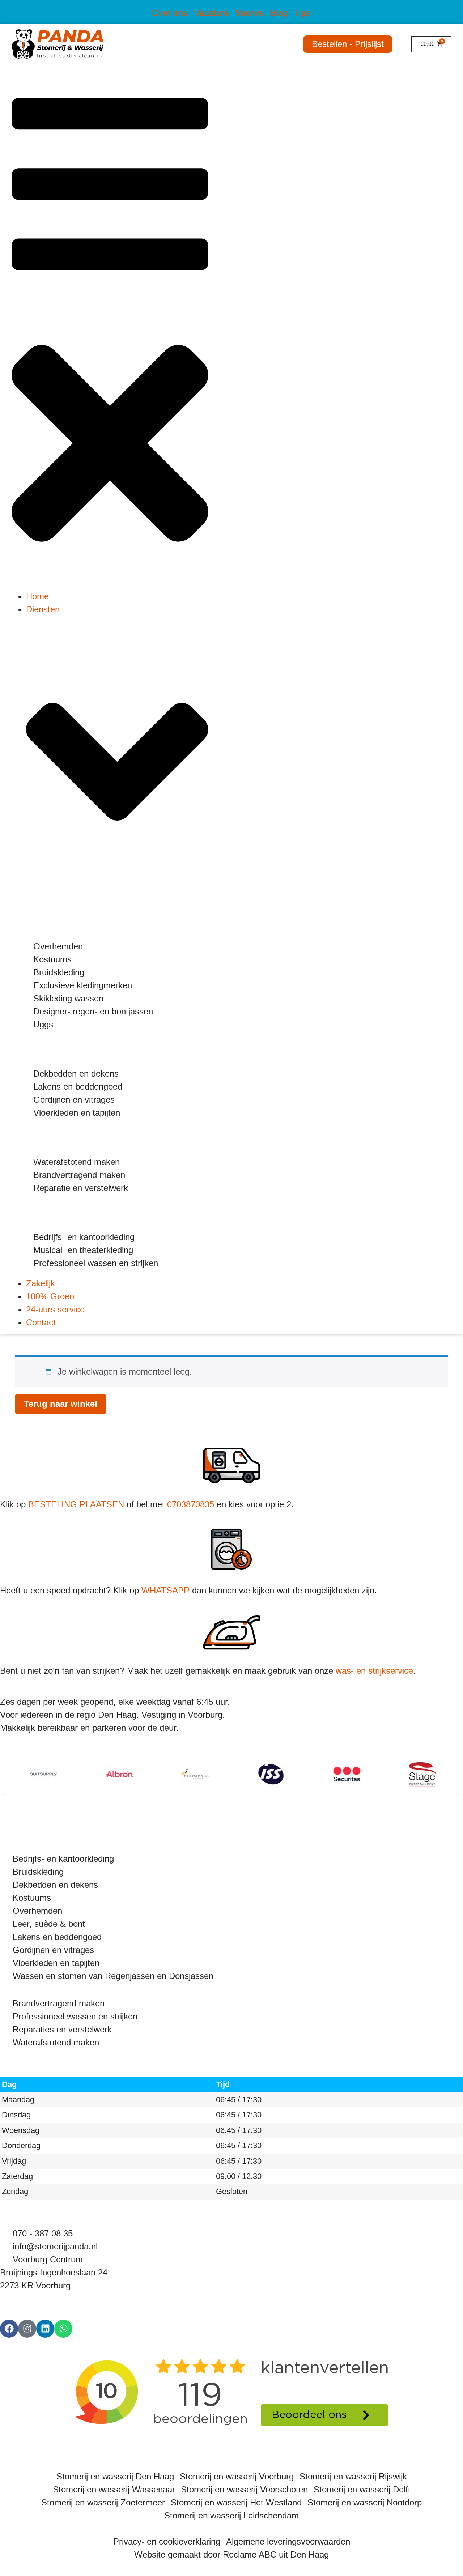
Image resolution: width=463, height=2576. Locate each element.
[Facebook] (9, 2329)
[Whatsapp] (63, 2329)
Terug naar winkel (61, 1404)
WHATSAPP (165, 1590)
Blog (279, 13)
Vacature (211, 13)
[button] (110, 331)
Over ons (170, 13)
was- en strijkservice (374, 1671)
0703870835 (191, 1504)
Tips (303, 13)
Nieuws (249, 13)
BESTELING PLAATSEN (76, 1504)
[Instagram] (27, 2329)
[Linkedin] (45, 2329)
